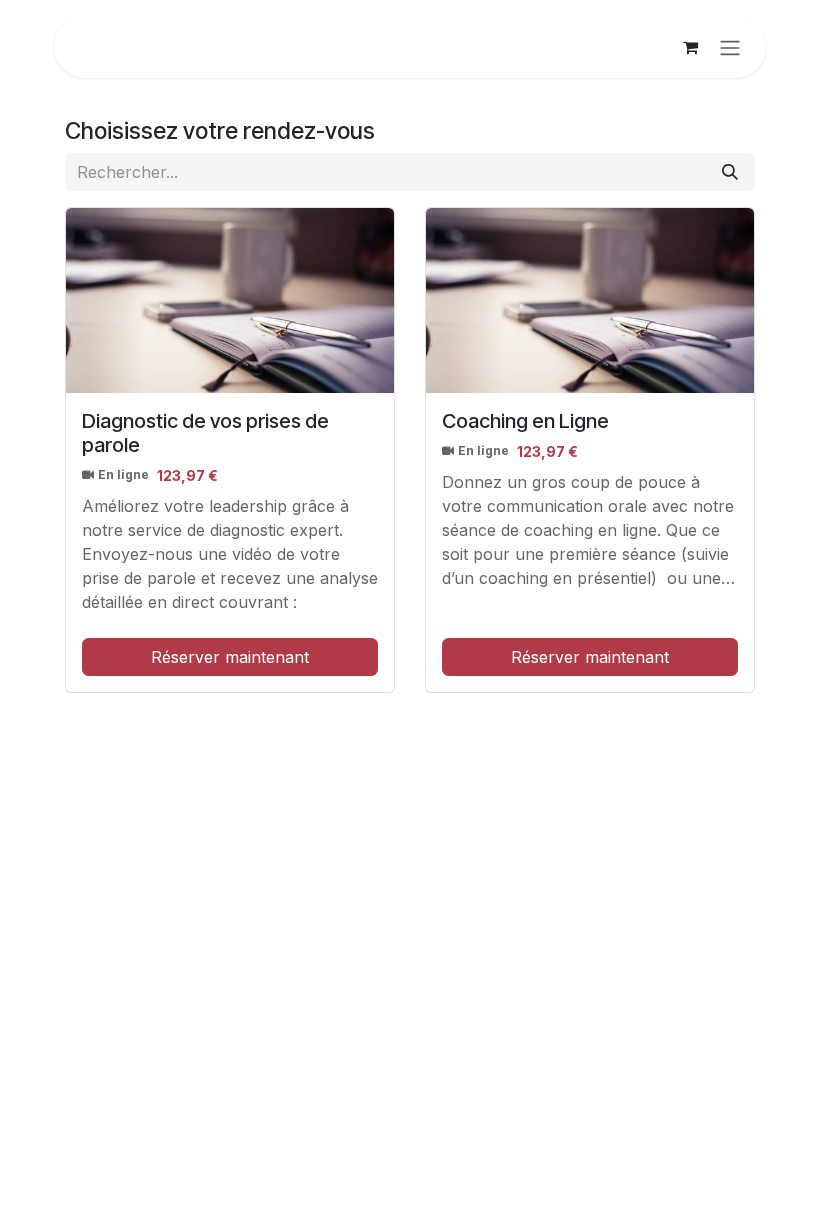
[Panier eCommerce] (690, 47)
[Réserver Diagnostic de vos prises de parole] (230, 300)
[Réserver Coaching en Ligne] (590, 300)
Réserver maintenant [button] (230, 657)
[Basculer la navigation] (730, 47)
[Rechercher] (730, 172)
